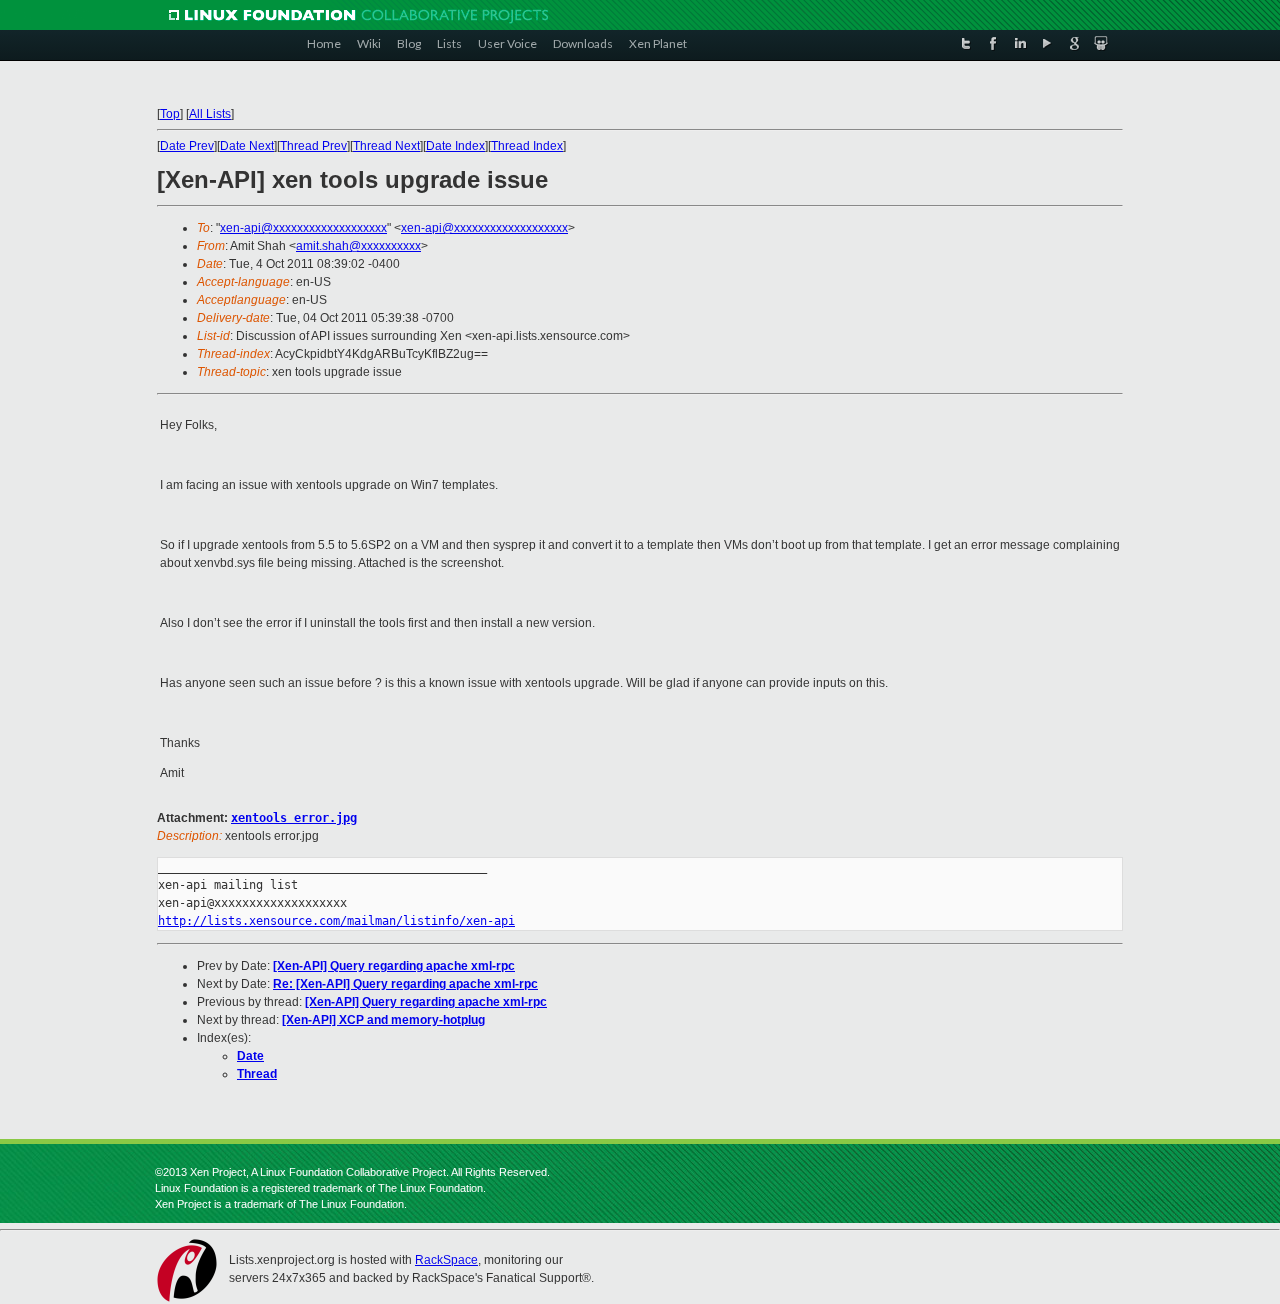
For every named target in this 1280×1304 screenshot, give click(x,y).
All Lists (210, 114)
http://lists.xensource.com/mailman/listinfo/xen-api (336, 921)
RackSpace (446, 1260)
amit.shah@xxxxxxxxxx (358, 246)
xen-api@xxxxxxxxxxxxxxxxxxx (303, 228)
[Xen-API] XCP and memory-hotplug (383, 1020)
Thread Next (386, 146)
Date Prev (187, 146)
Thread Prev (313, 146)
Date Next (247, 146)
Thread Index (527, 146)
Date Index (455, 146)
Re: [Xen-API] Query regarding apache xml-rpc (405, 984)
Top (170, 114)
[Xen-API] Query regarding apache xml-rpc (394, 966)
